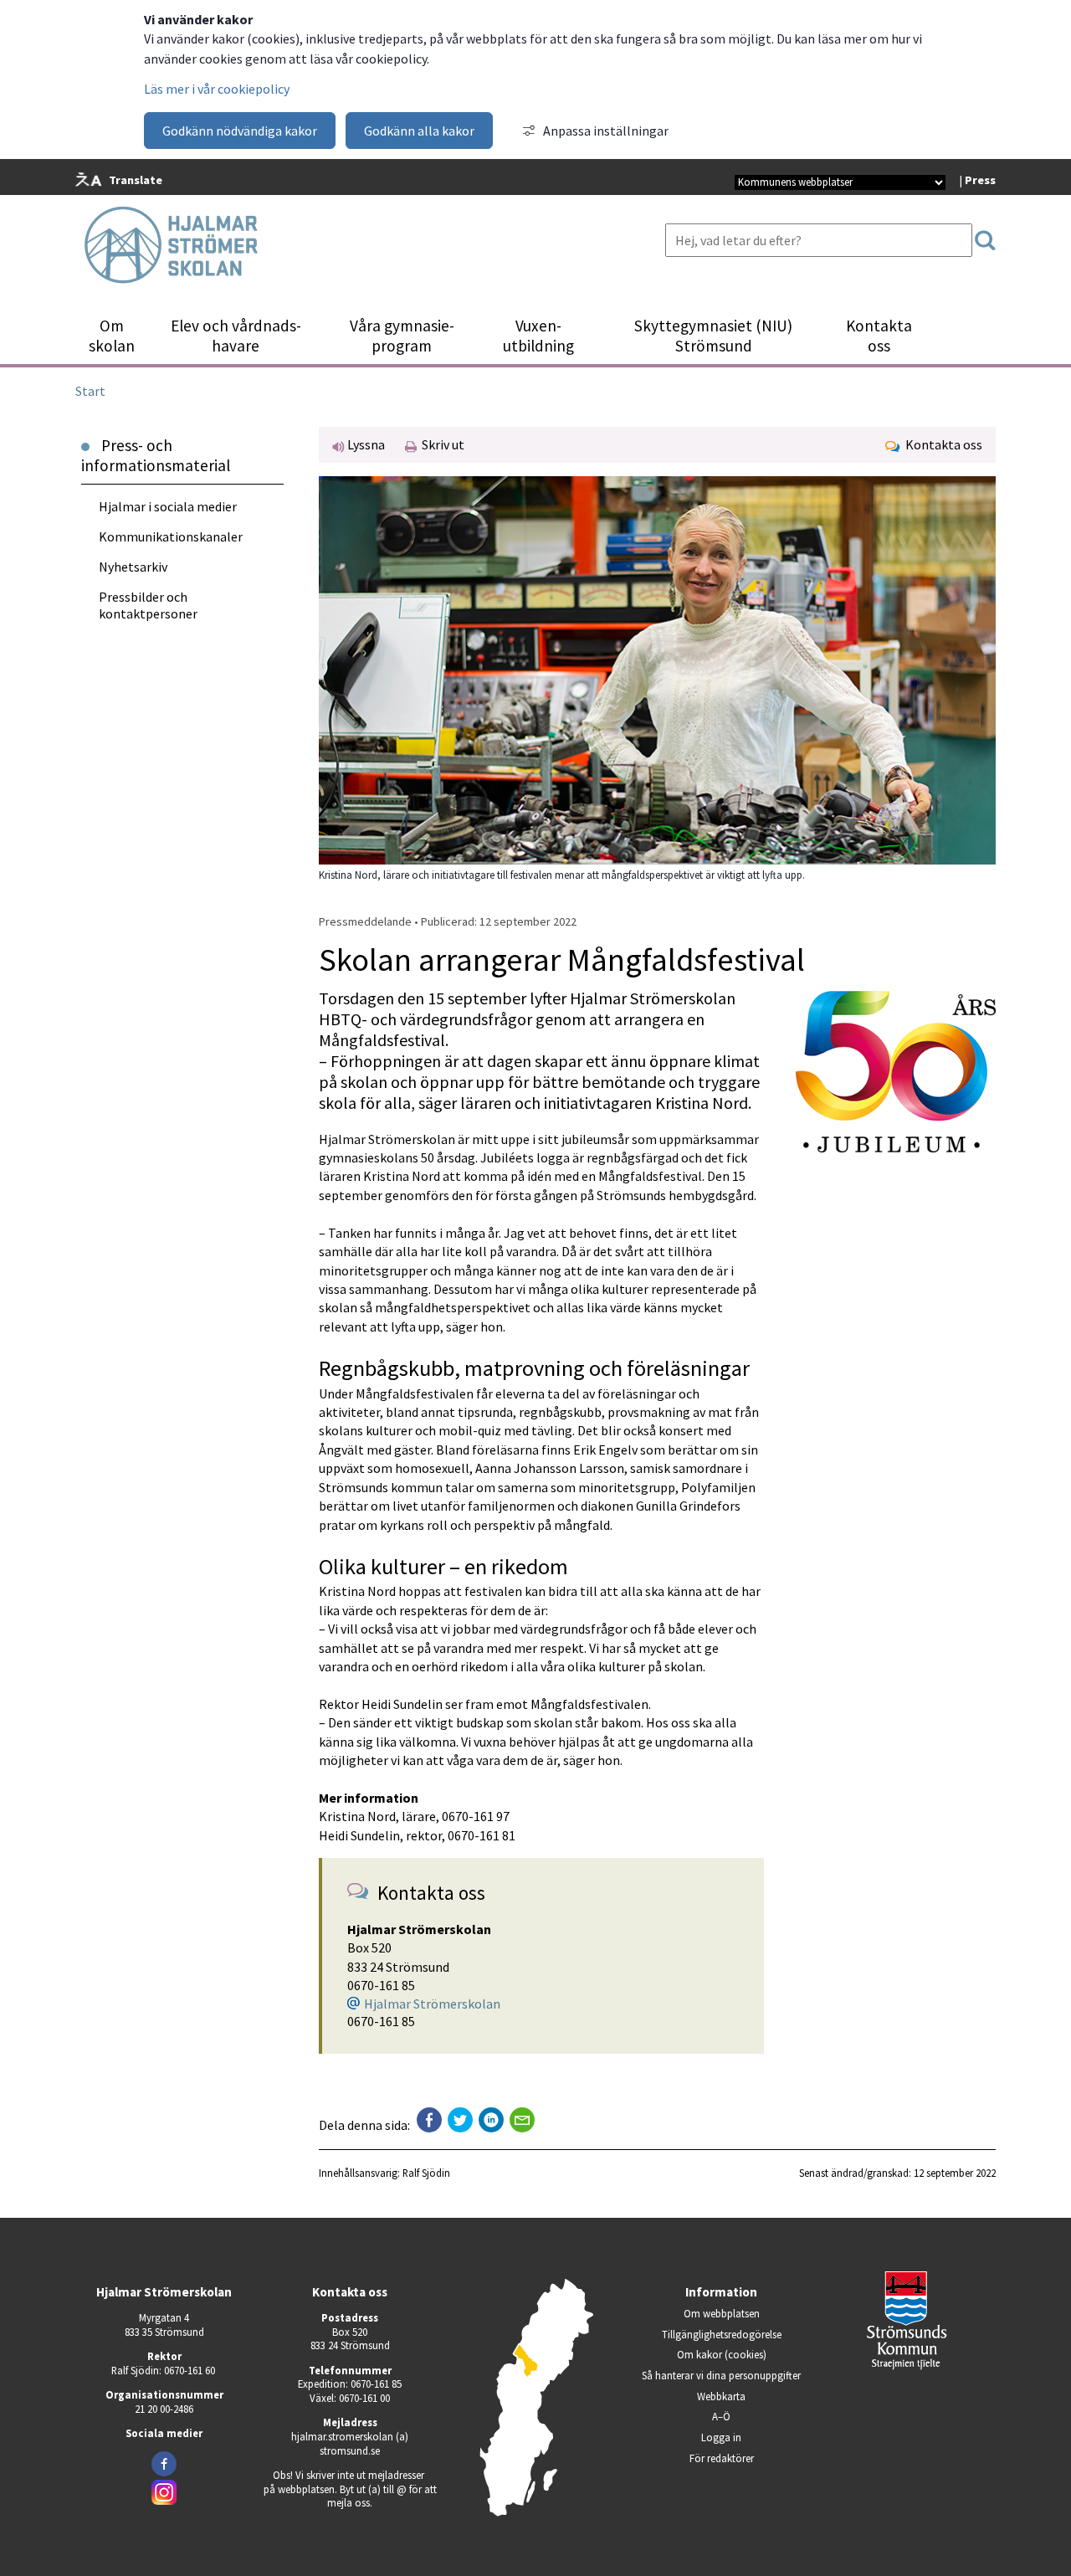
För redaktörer (750, 2458)
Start (90, 391)
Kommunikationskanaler (171, 536)
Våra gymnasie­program (402, 336)
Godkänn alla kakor (419, 131)
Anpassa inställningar (606, 131)
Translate (136, 180)
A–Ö (721, 2416)
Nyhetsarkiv (133, 567)
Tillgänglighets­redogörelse (722, 2334)
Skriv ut (441, 444)
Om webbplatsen (722, 2313)
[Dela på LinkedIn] (491, 2120)
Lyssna (365, 444)
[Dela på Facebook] (429, 2120)
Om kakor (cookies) (722, 2354)
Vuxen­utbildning (538, 336)
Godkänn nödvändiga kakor (240, 131)
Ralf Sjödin (426, 2173)
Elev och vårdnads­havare (236, 336)
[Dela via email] (522, 2120)
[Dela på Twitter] (460, 2120)
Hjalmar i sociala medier (168, 506)
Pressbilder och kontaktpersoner (148, 605)
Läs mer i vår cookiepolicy (217, 89)
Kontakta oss (879, 336)
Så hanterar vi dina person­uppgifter (721, 2375)
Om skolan (112, 336)
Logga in (721, 2437)
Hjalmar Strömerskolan (432, 2004)
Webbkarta (721, 2396)
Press (980, 180)
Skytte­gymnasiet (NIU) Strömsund (713, 336)
